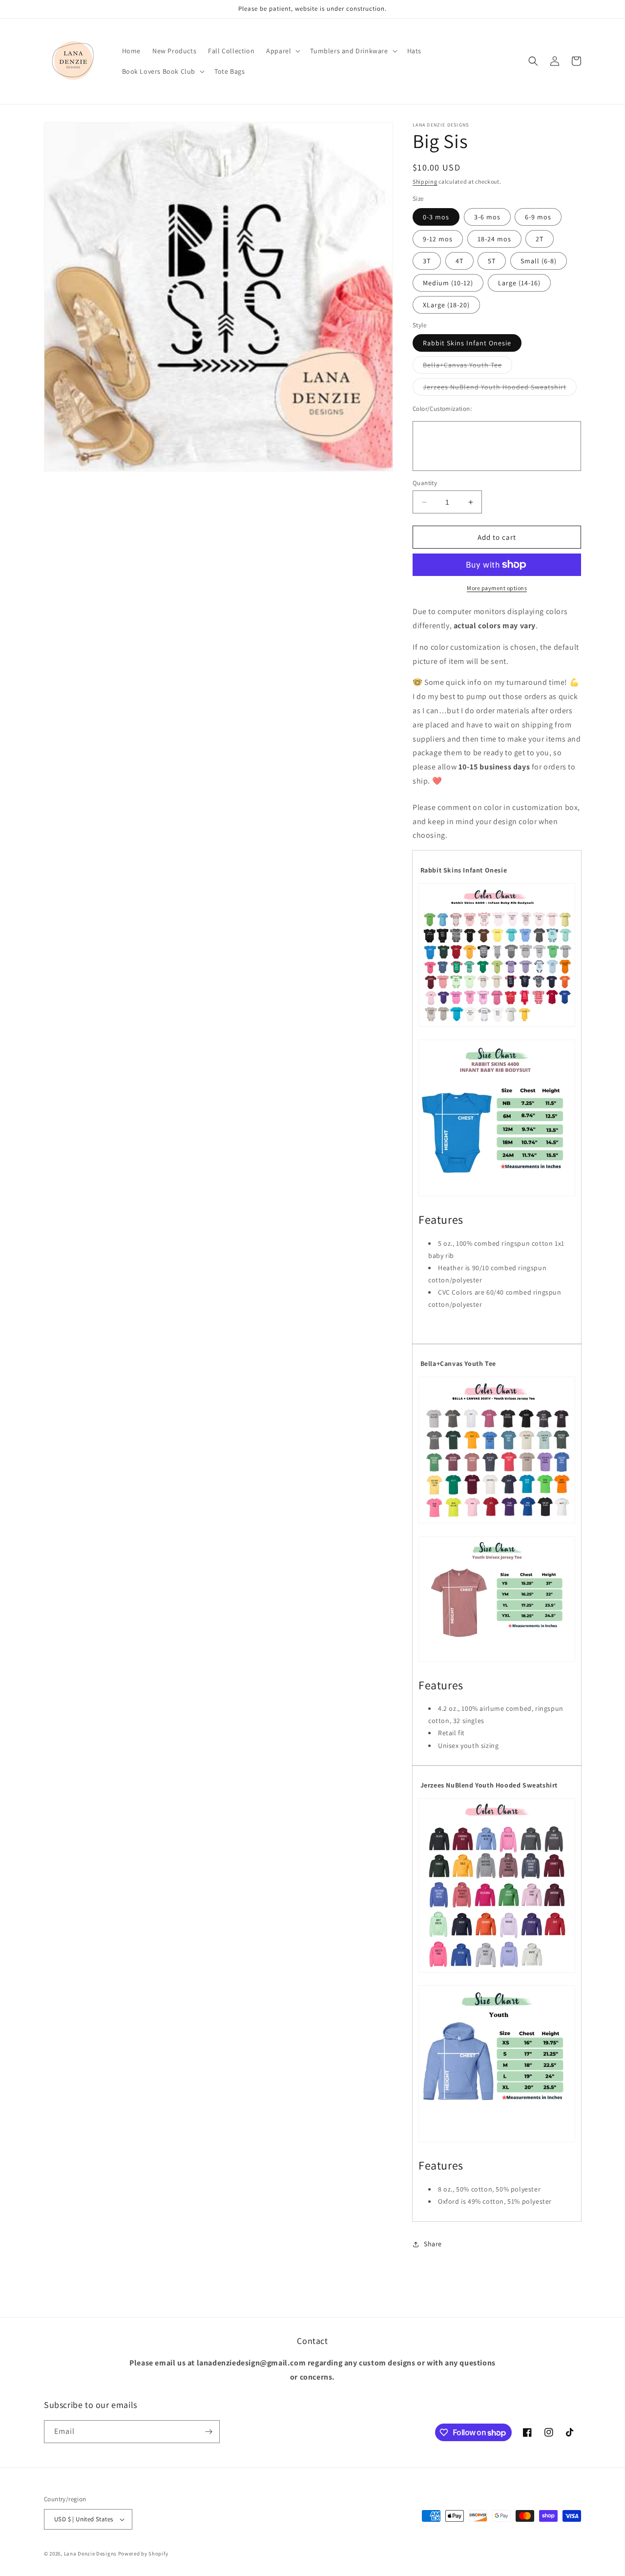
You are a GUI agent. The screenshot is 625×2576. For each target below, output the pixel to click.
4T (459, 261)
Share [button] (433, 2244)
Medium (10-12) (448, 283)
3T (427, 261)
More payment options (497, 588)
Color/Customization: (442, 409)
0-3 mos (436, 217)
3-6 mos (487, 217)
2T (540, 239)
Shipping (425, 181)
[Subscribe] (208, 2432)
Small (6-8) (539, 261)
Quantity (425, 483)
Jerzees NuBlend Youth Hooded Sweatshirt (500, 389)
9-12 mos (438, 239)
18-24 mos (494, 239)
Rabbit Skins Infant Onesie (467, 343)
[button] (282, 51)
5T (492, 261)
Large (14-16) (519, 283)
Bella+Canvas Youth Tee (468, 367)
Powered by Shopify (143, 2554)
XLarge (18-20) (446, 305)
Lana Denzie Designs (90, 2554)
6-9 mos (538, 217)
